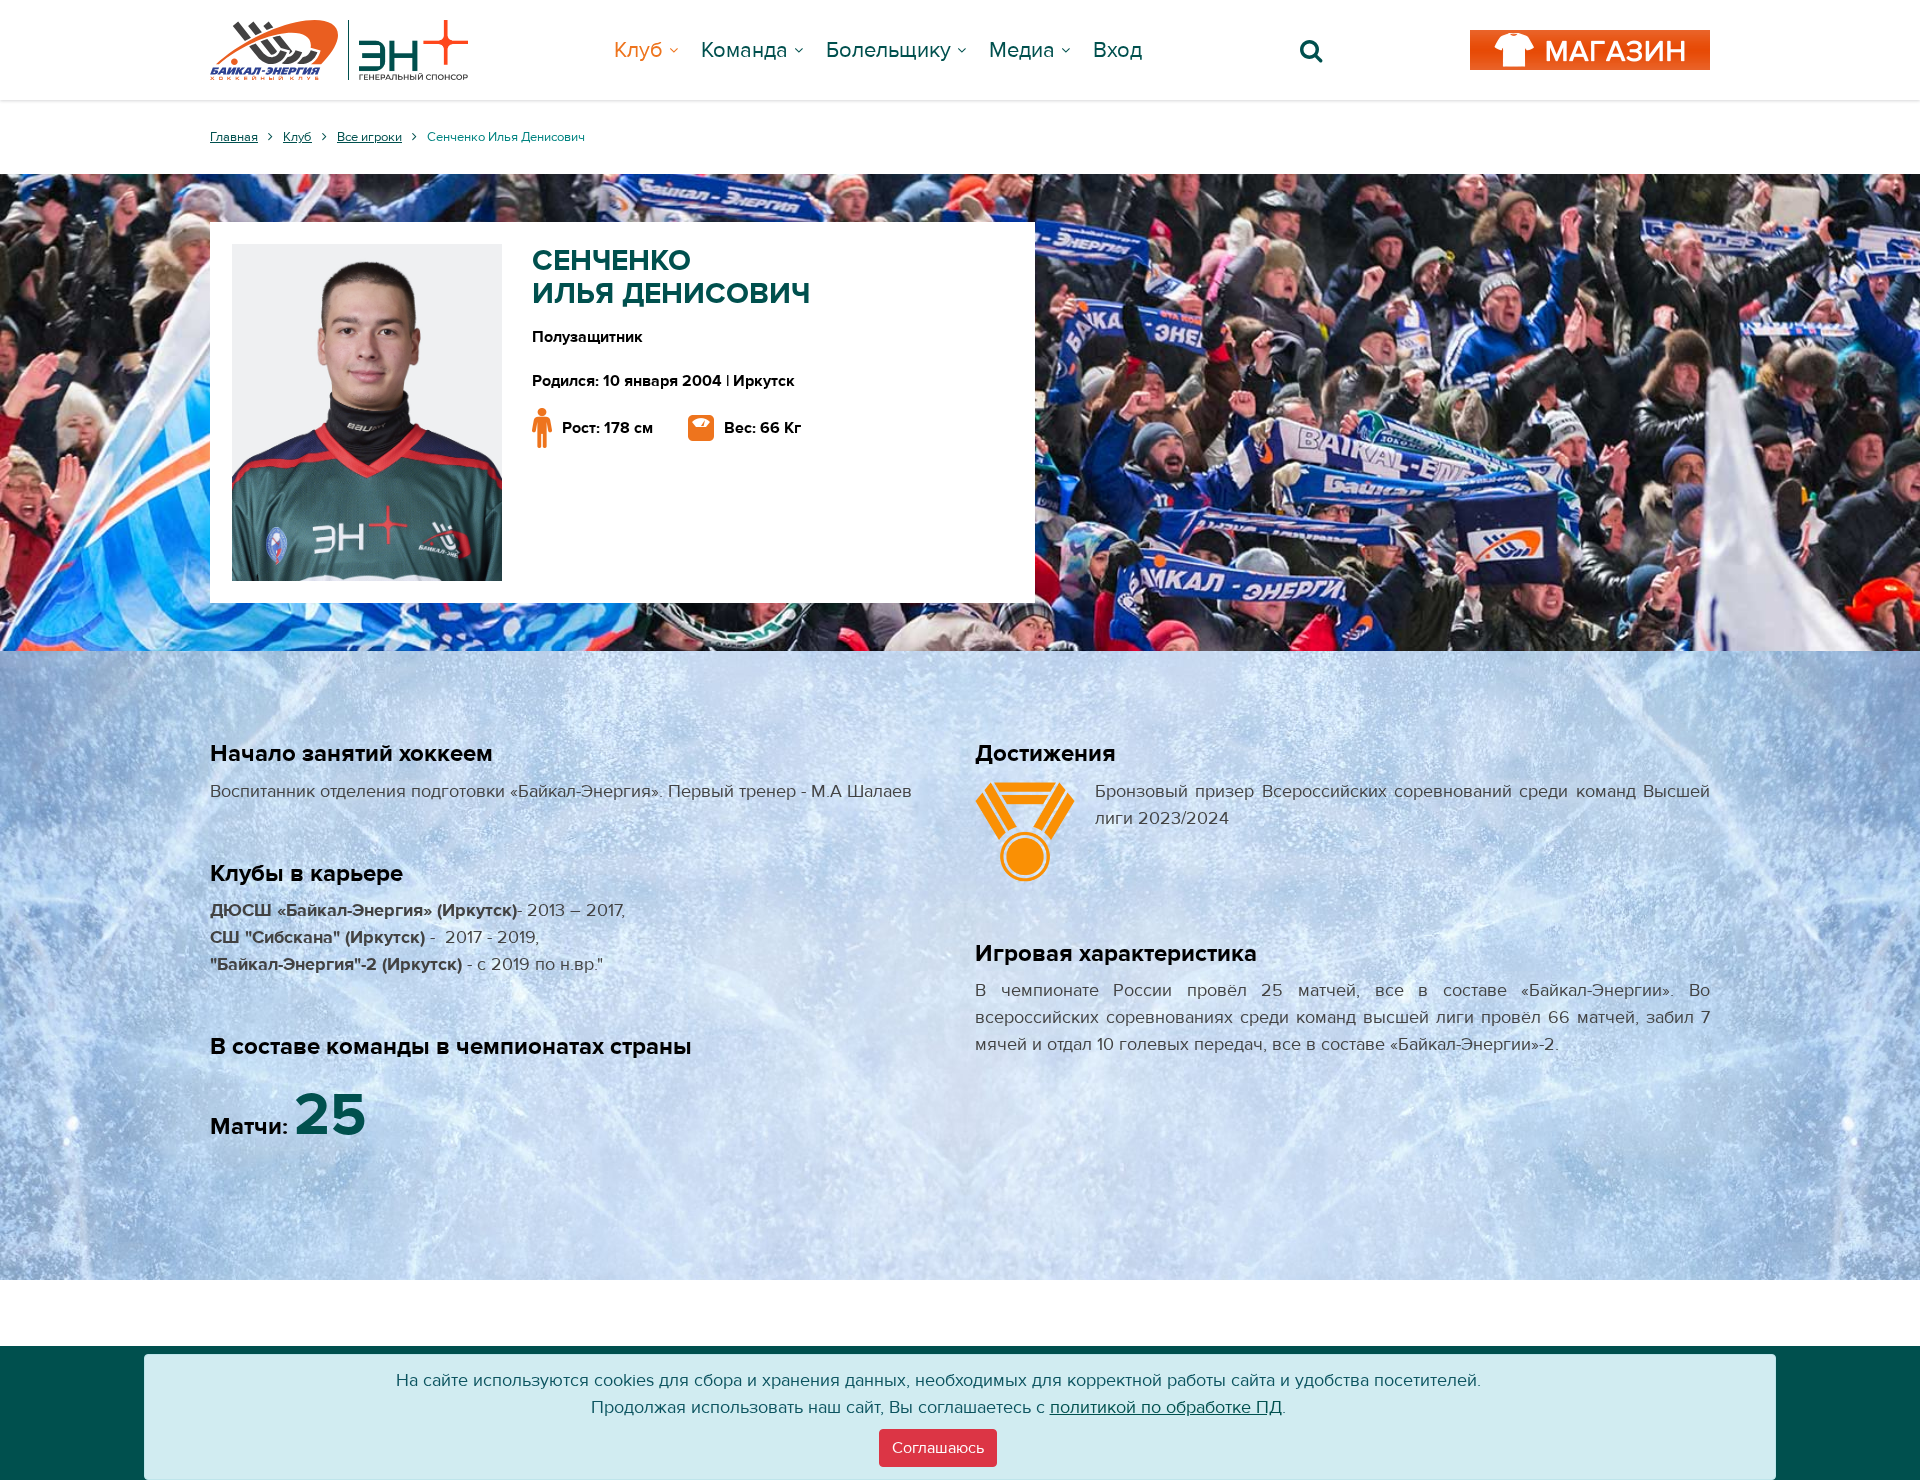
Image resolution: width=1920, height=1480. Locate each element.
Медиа (1022, 50)
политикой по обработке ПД (1166, 1407)
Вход (1117, 50)
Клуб (638, 50)
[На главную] (339, 50)
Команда (744, 50)
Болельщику (888, 50)
